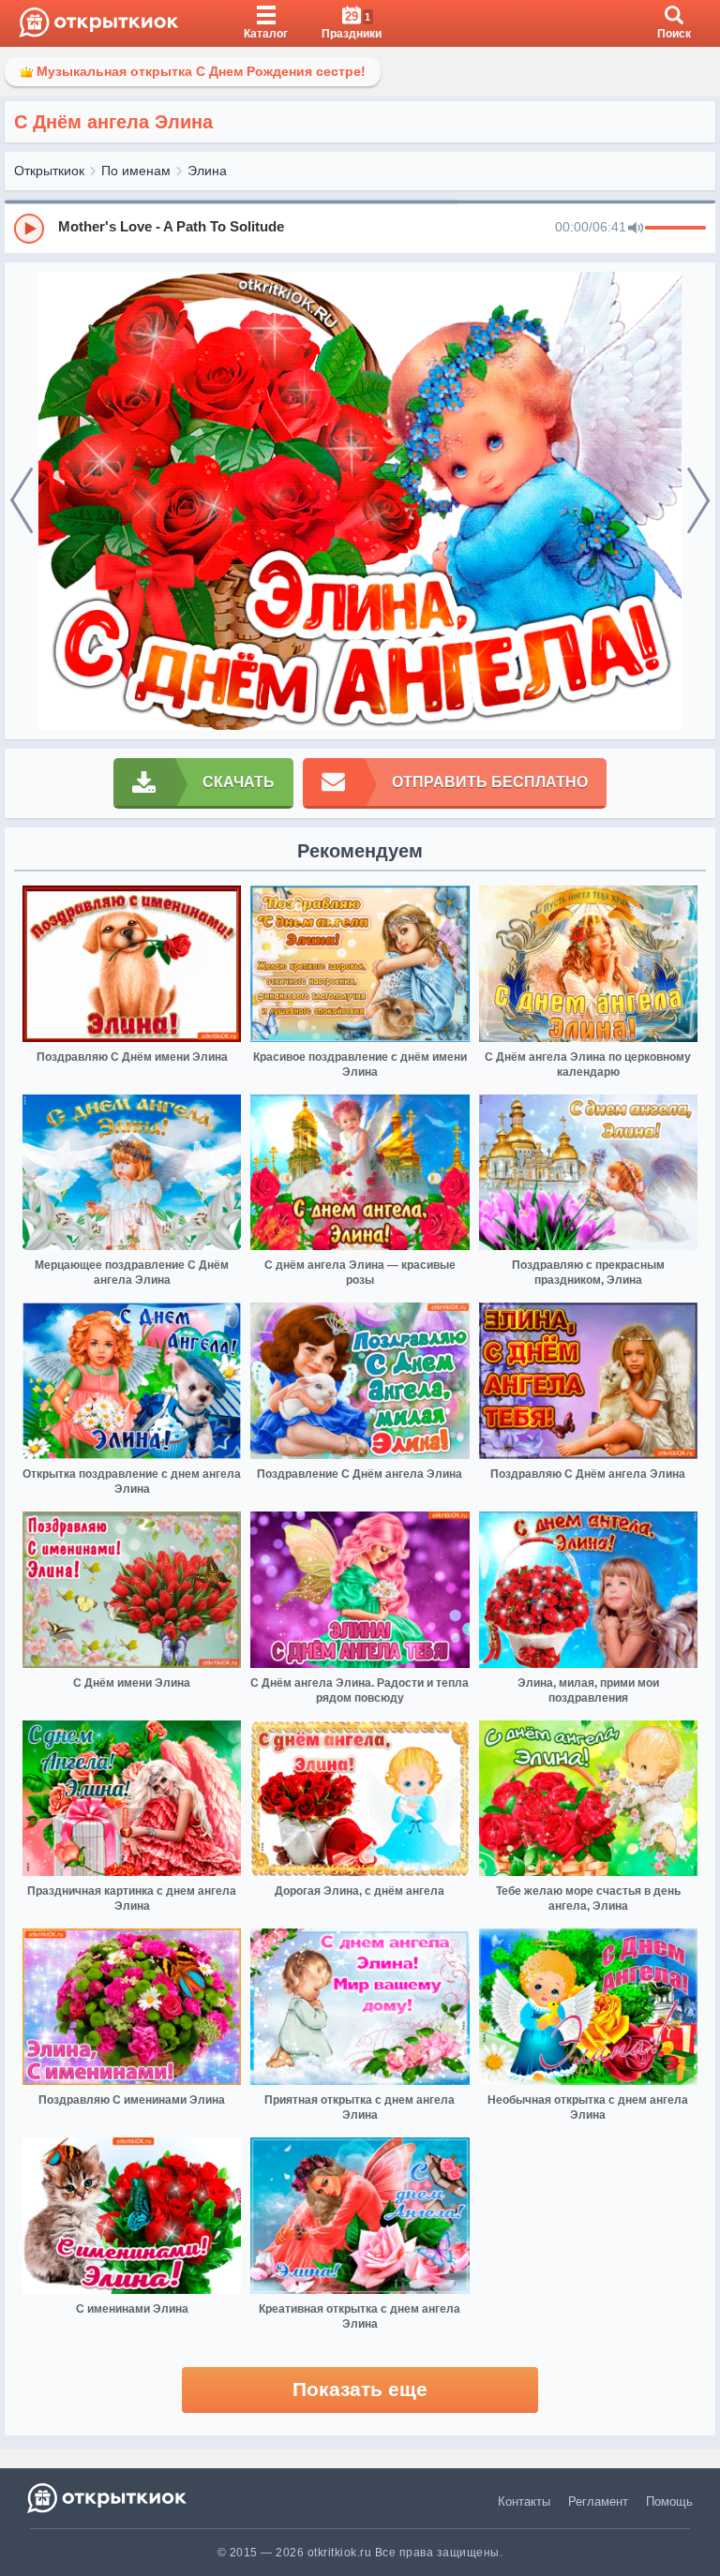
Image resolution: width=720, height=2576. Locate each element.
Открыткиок (49, 171)
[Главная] (99, 23)
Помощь (669, 2502)
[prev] (22, 501)
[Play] (29, 229)
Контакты (524, 2502)
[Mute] (636, 229)
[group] (360, 228)
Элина (207, 171)
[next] (698, 501)
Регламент (598, 2502)
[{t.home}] (108, 2498)
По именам (136, 171)
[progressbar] (675, 229)
